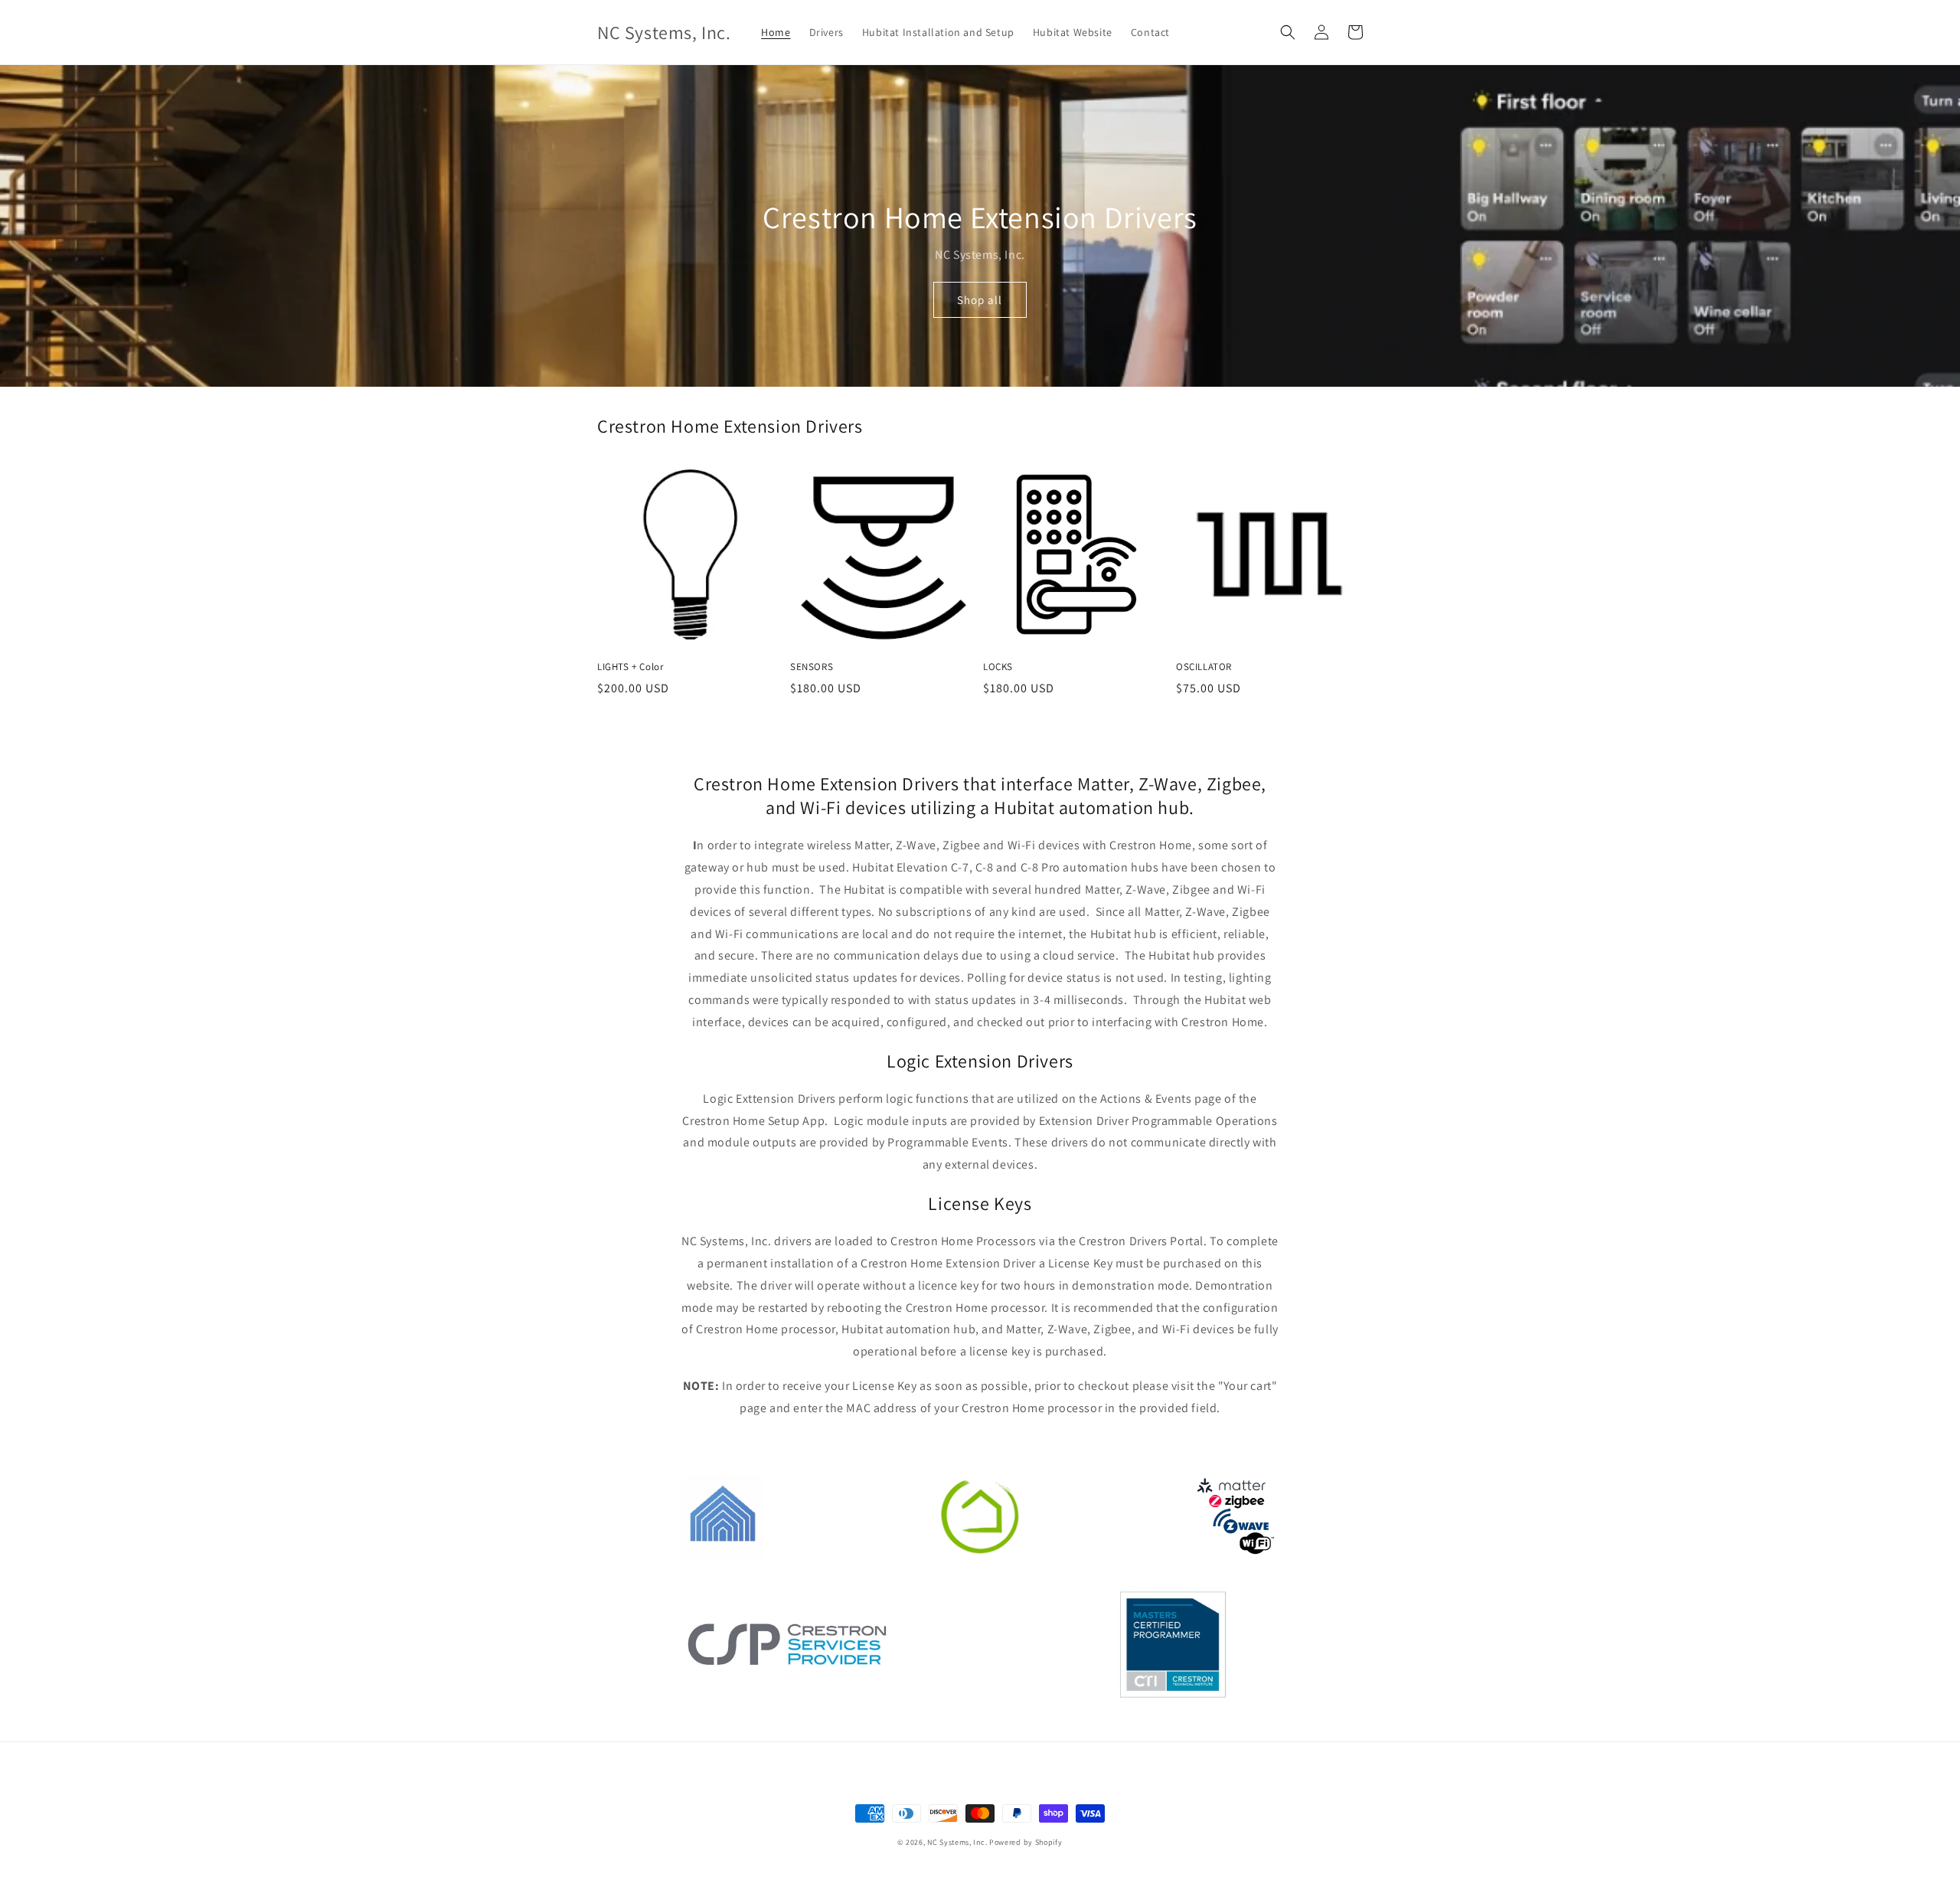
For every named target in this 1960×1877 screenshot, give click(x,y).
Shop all (980, 300)
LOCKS (998, 667)
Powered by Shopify (1026, 1842)
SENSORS (812, 667)
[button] (1288, 32)
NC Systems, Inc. (957, 1842)
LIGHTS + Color (630, 667)
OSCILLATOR (1204, 667)
